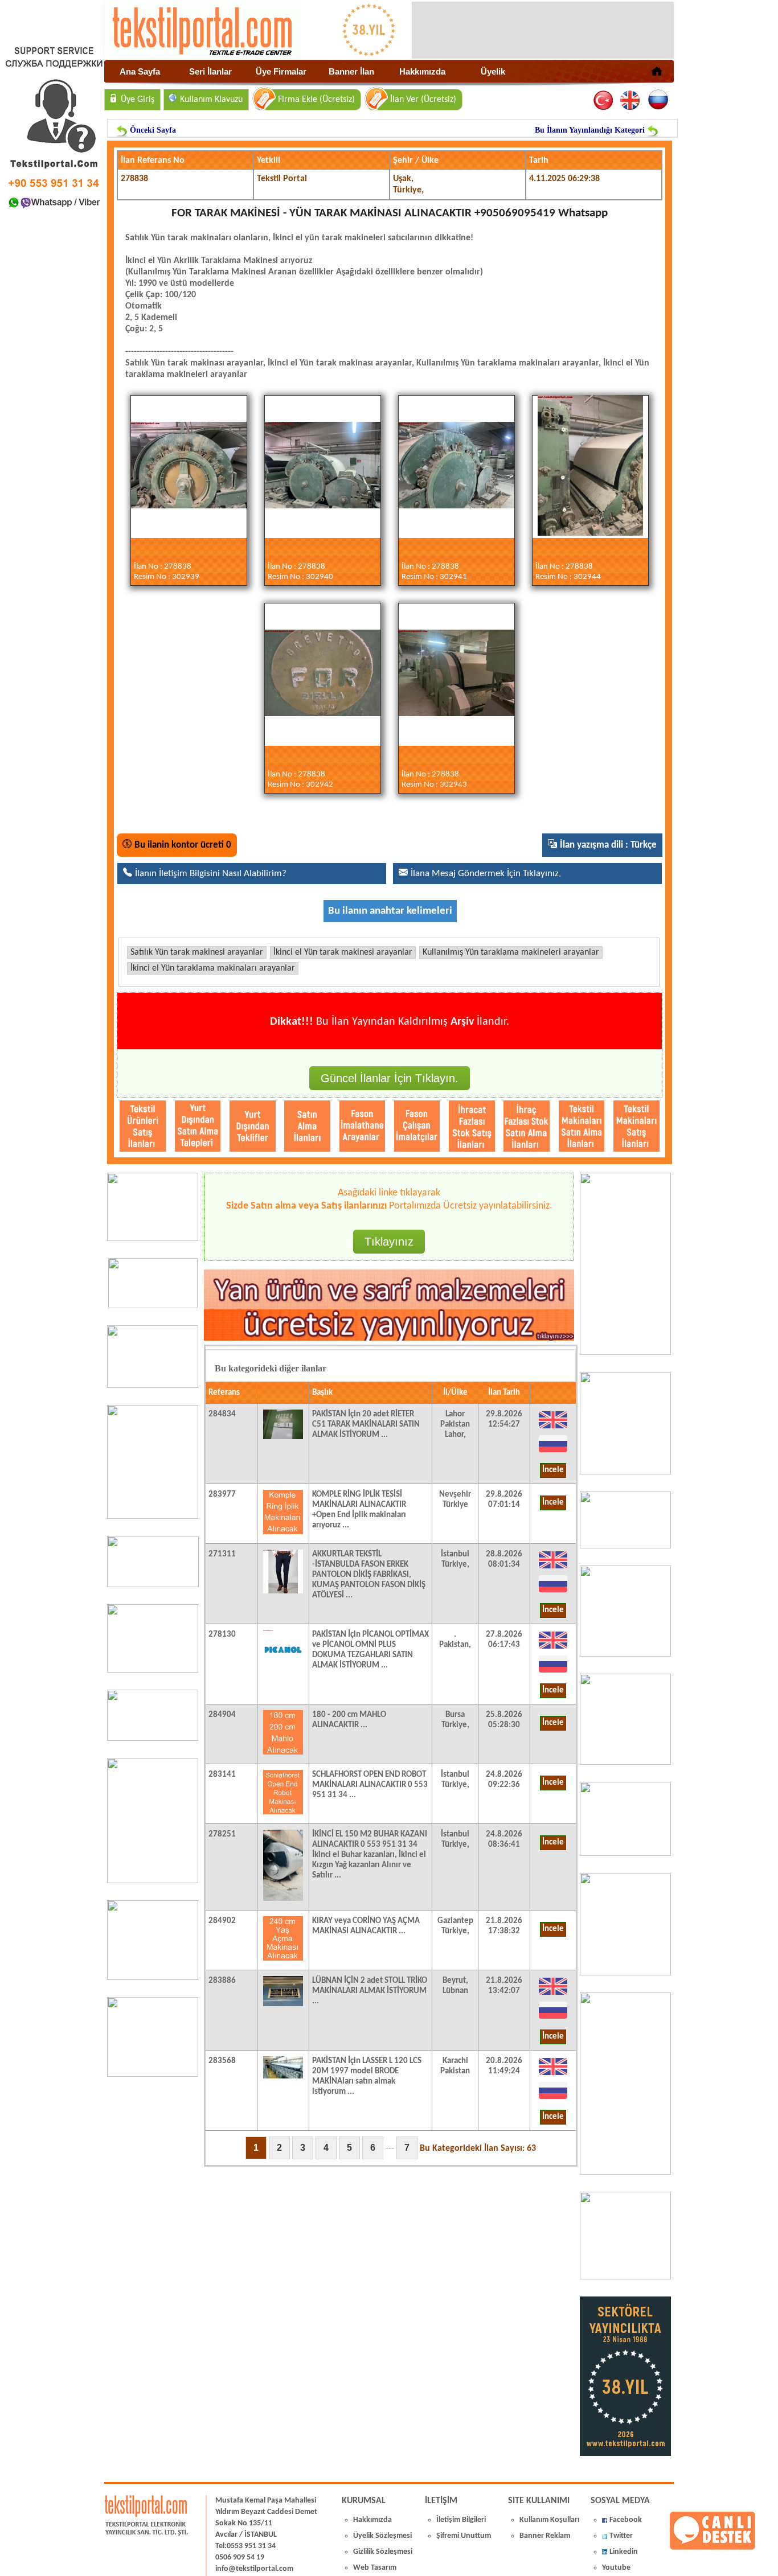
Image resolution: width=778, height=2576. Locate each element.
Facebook (626, 2520)
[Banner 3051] (153, 1306)
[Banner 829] (153, 1739)
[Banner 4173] (625, 1973)
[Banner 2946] (153, 1670)
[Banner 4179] (625, 1546)
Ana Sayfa (140, 71)
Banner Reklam (545, 2536)
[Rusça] (658, 100)
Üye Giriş (138, 100)
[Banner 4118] (625, 2277)
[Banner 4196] (153, 1517)
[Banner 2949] (153, 1386)
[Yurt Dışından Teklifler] (253, 1126)
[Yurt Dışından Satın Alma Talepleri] (198, 1126)
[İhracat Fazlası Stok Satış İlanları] (472, 1126)
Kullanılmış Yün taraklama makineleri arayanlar (511, 952)
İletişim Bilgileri (461, 2520)
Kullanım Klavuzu (211, 100)
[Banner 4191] (153, 2074)
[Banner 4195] (153, 1881)
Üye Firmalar (281, 71)
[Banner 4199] (625, 1854)
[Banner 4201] (153, 1239)
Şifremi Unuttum (464, 2536)
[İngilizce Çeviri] (553, 1428)
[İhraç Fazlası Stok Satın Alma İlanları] (527, 1126)
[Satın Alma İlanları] (307, 1126)
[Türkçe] (604, 100)
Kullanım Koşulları (549, 2520)
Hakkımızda (422, 71)
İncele (553, 1470)
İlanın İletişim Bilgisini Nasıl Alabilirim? (211, 874)
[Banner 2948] (153, 1585)
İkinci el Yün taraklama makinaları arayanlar (213, 968)
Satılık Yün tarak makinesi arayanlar (197, 952)
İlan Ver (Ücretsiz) (423, 100)
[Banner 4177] (625, 1654)
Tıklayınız (389, 1242)
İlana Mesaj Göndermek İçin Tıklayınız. (486, 874)
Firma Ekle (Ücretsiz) (316, 100)
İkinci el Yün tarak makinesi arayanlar (343, 952)
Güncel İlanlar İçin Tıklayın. (390, 1078)
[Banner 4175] (625, 1762)
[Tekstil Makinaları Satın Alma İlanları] (582, 1126)
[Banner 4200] (153, 1978)
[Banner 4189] (625, 1353)
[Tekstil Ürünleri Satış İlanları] (143, 1126)
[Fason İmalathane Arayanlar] (363, 1126)
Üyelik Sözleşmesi (382, 2536)
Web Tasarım (375, 2568)
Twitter (621, 2536)
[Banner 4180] (625, 1472)
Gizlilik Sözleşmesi (383, 2552)
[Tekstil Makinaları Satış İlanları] (636, 1126)
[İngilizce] (631, 100)
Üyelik (493, 71)
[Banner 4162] (625, 2172)
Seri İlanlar (210, 71)
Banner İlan (351, 71)
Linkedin (624, 2552)
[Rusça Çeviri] (553, 1452)
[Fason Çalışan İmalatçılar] (417, 1126)
